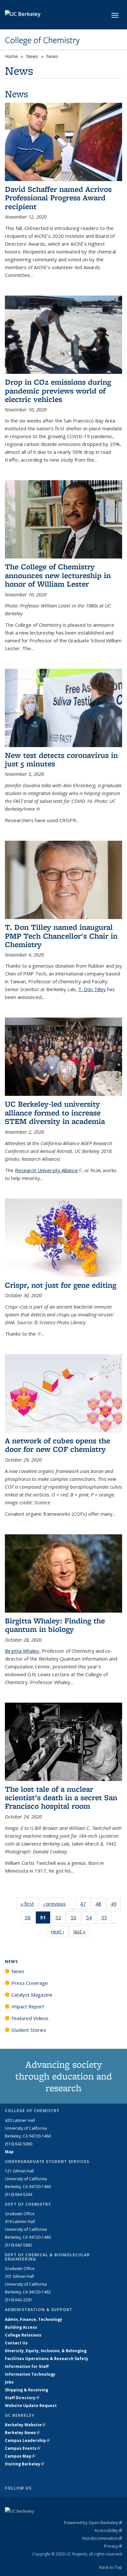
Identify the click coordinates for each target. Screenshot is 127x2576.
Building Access (21, 2327)
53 (76, 1919)
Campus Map (20, 2456)
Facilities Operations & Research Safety (47, 2359)
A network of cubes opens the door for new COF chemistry (57, 1445)
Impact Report (28, 2006)
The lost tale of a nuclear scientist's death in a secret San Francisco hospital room (61, 1798)
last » (82, 1931)
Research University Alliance (48, 1170)
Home (11, 56)
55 (106, 1919)
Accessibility (108, 2530)
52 (60, 1919)
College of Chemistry (42, 40)
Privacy (113, 2546)
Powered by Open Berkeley (93, 2522)
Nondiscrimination (102, 2538)
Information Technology (30, 2374)
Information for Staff (27, 2366)
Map (9, 2152)
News (32, 56)
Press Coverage (30, 1983)
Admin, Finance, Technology (34, 2319)
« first (29, 1904)
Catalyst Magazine (32, 1995)
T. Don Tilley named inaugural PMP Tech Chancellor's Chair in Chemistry (61, 936)
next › (60, 1931)
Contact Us (16, 2343)
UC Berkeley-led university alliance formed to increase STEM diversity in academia (55, 1112)
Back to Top (111, 2567)
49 (116, 1905)
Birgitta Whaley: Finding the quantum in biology (55, 1625)
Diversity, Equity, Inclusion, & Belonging (46, 2351)
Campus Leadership (27, 2440)
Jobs (9, 2382)
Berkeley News (22, 2433)
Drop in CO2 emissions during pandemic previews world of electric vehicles (58, 391)
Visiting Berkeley (25, 2464)
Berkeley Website (25, 2425)
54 (91, 1919)
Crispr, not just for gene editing (61, 1285)
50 (30, 1919)
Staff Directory (22, 2398)
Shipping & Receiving (27, 2390)
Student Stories (29, 2030)
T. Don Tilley (92, 989)
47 (85, 1905)
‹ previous (57, 1904)
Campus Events (23, 2448)
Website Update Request (31, 2406)
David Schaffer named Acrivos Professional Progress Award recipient (58, 198)
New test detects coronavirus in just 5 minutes (61, 759)
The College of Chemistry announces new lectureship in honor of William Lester (58, 575)
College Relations (23, 2335)
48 (100, 1905)
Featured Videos (30, 2018)
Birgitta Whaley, (23, 1651)
